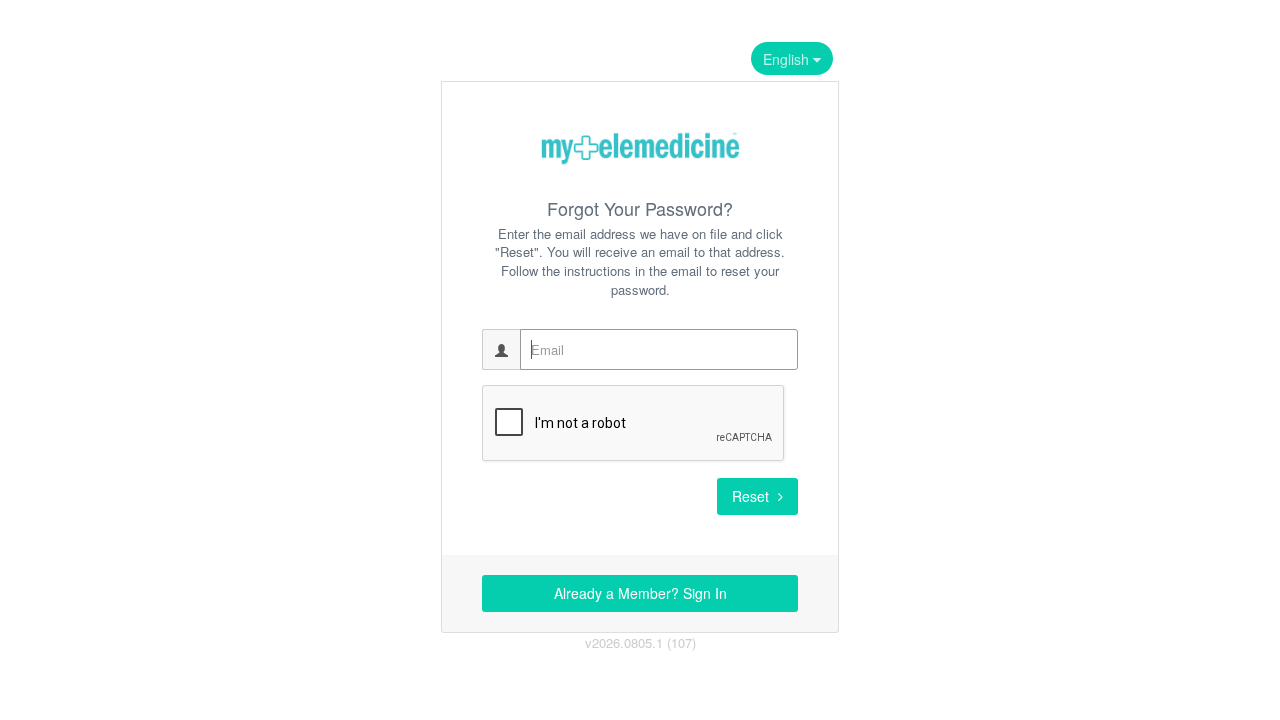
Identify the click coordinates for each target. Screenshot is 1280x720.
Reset (752, 496)
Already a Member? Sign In (640, 593)
